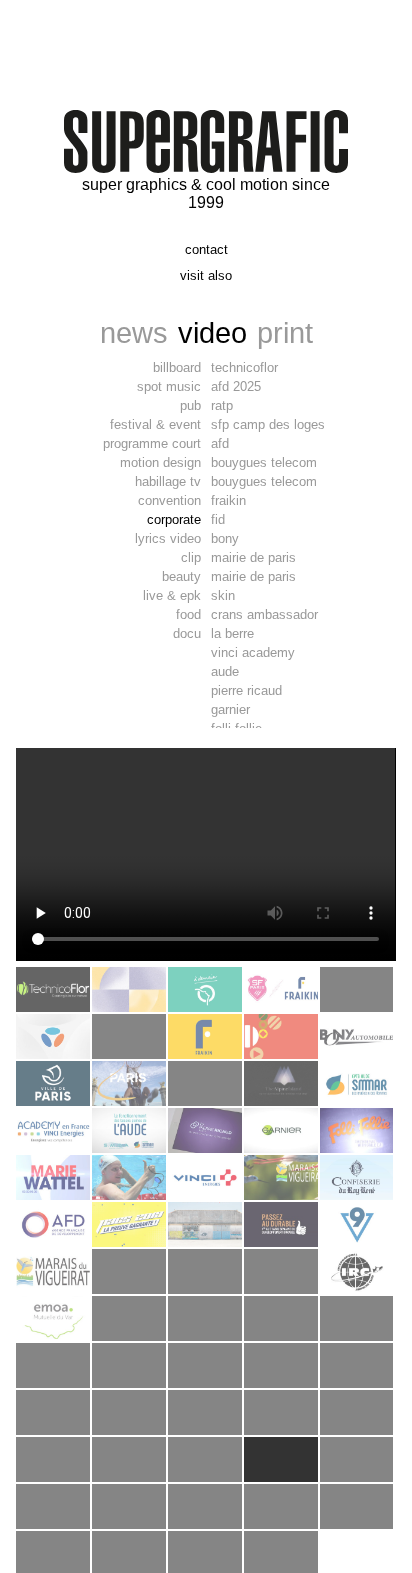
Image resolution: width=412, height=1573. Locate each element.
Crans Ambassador (264, 614)
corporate (174, 519)
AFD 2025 (236, 386)
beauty (181, 576)
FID (218, 519)
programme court (152, 443)
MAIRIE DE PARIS (253, 557)
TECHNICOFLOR (244, 367)
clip (191, 557)
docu (187, 633)
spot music (169, 386)
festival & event (155, 424)
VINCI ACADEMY (253, 652)
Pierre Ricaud (246, 690)
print (285, 332)
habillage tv (168, 481)
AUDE (225, 671)
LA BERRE (232, 633)
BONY (225, 538)
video (212, 332)
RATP (222, 405)
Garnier (230, 709)
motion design (160, 462)
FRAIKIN (228, 500)
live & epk (172, 595)
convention (169, 500)
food (188, 614)
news (134, 332)
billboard (177, 367)
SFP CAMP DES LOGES (268, 424)
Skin (223, 595)
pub (190, 405)
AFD (220, 443)
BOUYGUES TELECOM (264, 462)
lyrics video (168, 538)
